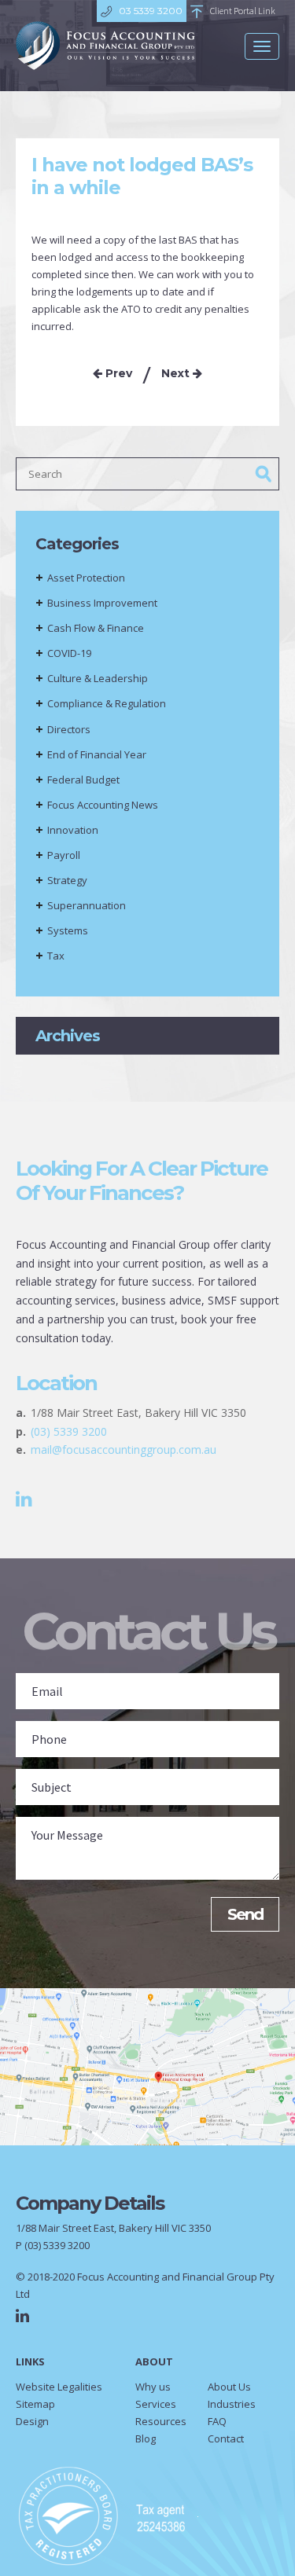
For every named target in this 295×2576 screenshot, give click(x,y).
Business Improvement (102, 603)
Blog (146, 2438)
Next (177, 373)
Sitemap (35, 2404)
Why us (153, 2387)
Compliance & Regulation (107, 703)
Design (32, 2421)
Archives (68, 1036)
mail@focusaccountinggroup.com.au (124, 1449)
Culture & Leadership (98, 678)
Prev (117, 373)
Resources (161, 2421)
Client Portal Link (243, 11)
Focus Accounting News (103, 805)
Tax (56, 956)
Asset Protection (86, 578)
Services (156, 2404)
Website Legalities (59, 2387)
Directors (69, 729)
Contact (226, 2438)
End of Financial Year (97, 754)
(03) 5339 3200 (69, 1431)
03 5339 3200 (151, 11)
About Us (229, 2387)
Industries (232, 2404)
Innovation (73, 830)
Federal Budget (83, 780)
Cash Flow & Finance (96, 628)
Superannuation (87, 905)
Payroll (64, 855)
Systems (68, 930)
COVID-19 (69, 653)
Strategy (67, 880)
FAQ (217, 2421)
